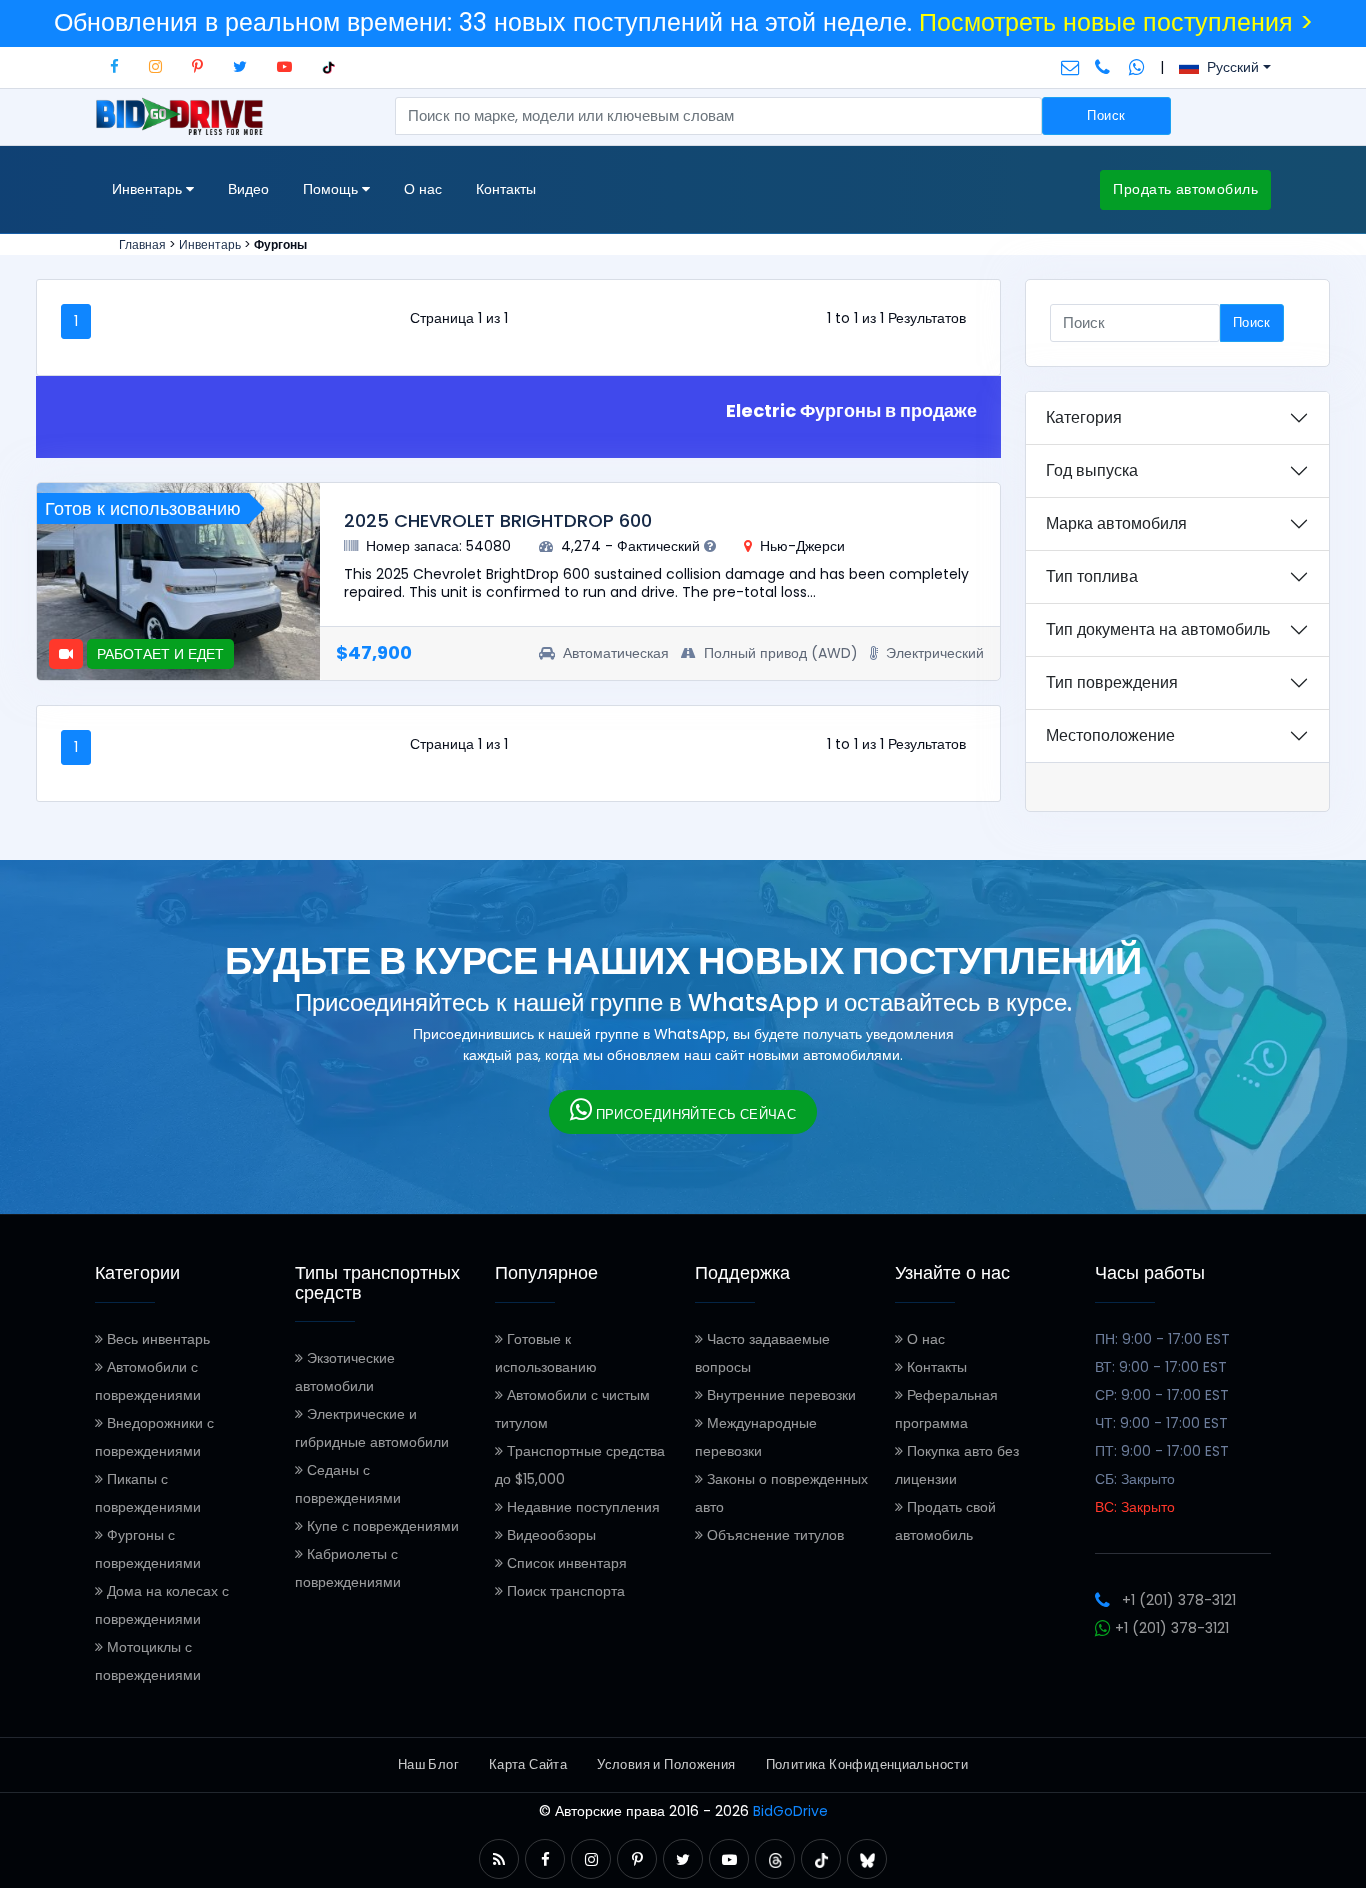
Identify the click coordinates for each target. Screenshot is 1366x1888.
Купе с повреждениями (381, 1526)
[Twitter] (240, 66)
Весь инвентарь (156, 1339)
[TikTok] (328, 66)
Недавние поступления (581, 1507)
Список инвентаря (565, 1563)
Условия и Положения (666, 1764)
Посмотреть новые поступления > (1116, 22)
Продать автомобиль (1185, 189)
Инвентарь (210, 244)
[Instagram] (155, 66)
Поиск (1106, 115)
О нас (423, 189)
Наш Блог (428, 1764)
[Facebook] (114, 66)
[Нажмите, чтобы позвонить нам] (1104, 67)
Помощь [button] (332, 189)
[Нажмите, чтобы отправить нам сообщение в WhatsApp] (1137, 67)
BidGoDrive (790, 1811)
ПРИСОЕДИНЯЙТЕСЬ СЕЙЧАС (694, 1114)
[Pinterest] (197, 66)
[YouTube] (284, 66)
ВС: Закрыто (1135, 1507)
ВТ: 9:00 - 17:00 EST (1161, 1367)
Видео (248, 189)
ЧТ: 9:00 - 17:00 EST (1161, 1423)
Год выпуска (1092, 470)
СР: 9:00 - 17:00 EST (1162, 1395)
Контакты (506, 189)
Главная (142, 244)
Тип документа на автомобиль (1158, 629)
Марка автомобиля (1116, 523)
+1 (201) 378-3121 (1179, 1600)
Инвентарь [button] (149, 189)
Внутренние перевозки (779, 1395)
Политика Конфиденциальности (867, 1764)
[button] (499, 1859)
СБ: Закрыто (1135, 1479)
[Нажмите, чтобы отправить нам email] (1070, 67)
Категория (1084, 417)
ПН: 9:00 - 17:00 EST (1162, 1339)
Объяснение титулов (773, 1535)
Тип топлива (1092, 576)
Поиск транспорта (564, 1591)
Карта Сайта (528, 1764)
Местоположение (1110, 735)
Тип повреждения (1112, 682)
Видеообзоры (549, 1535)
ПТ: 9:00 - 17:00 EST (1162, 1451)
